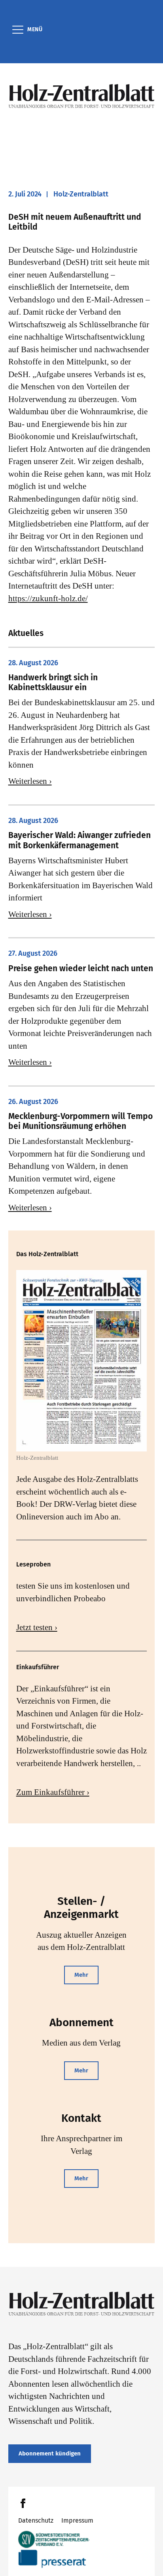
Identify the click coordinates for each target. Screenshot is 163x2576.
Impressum (77, 2520)
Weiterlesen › (30, 781)
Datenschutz (36, 2520)
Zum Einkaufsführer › (53, 1792)
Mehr (81, 1975)
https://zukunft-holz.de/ (48, 598)
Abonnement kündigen (50, 2453)
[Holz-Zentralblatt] (82, 96)
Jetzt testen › (37, 1627)
